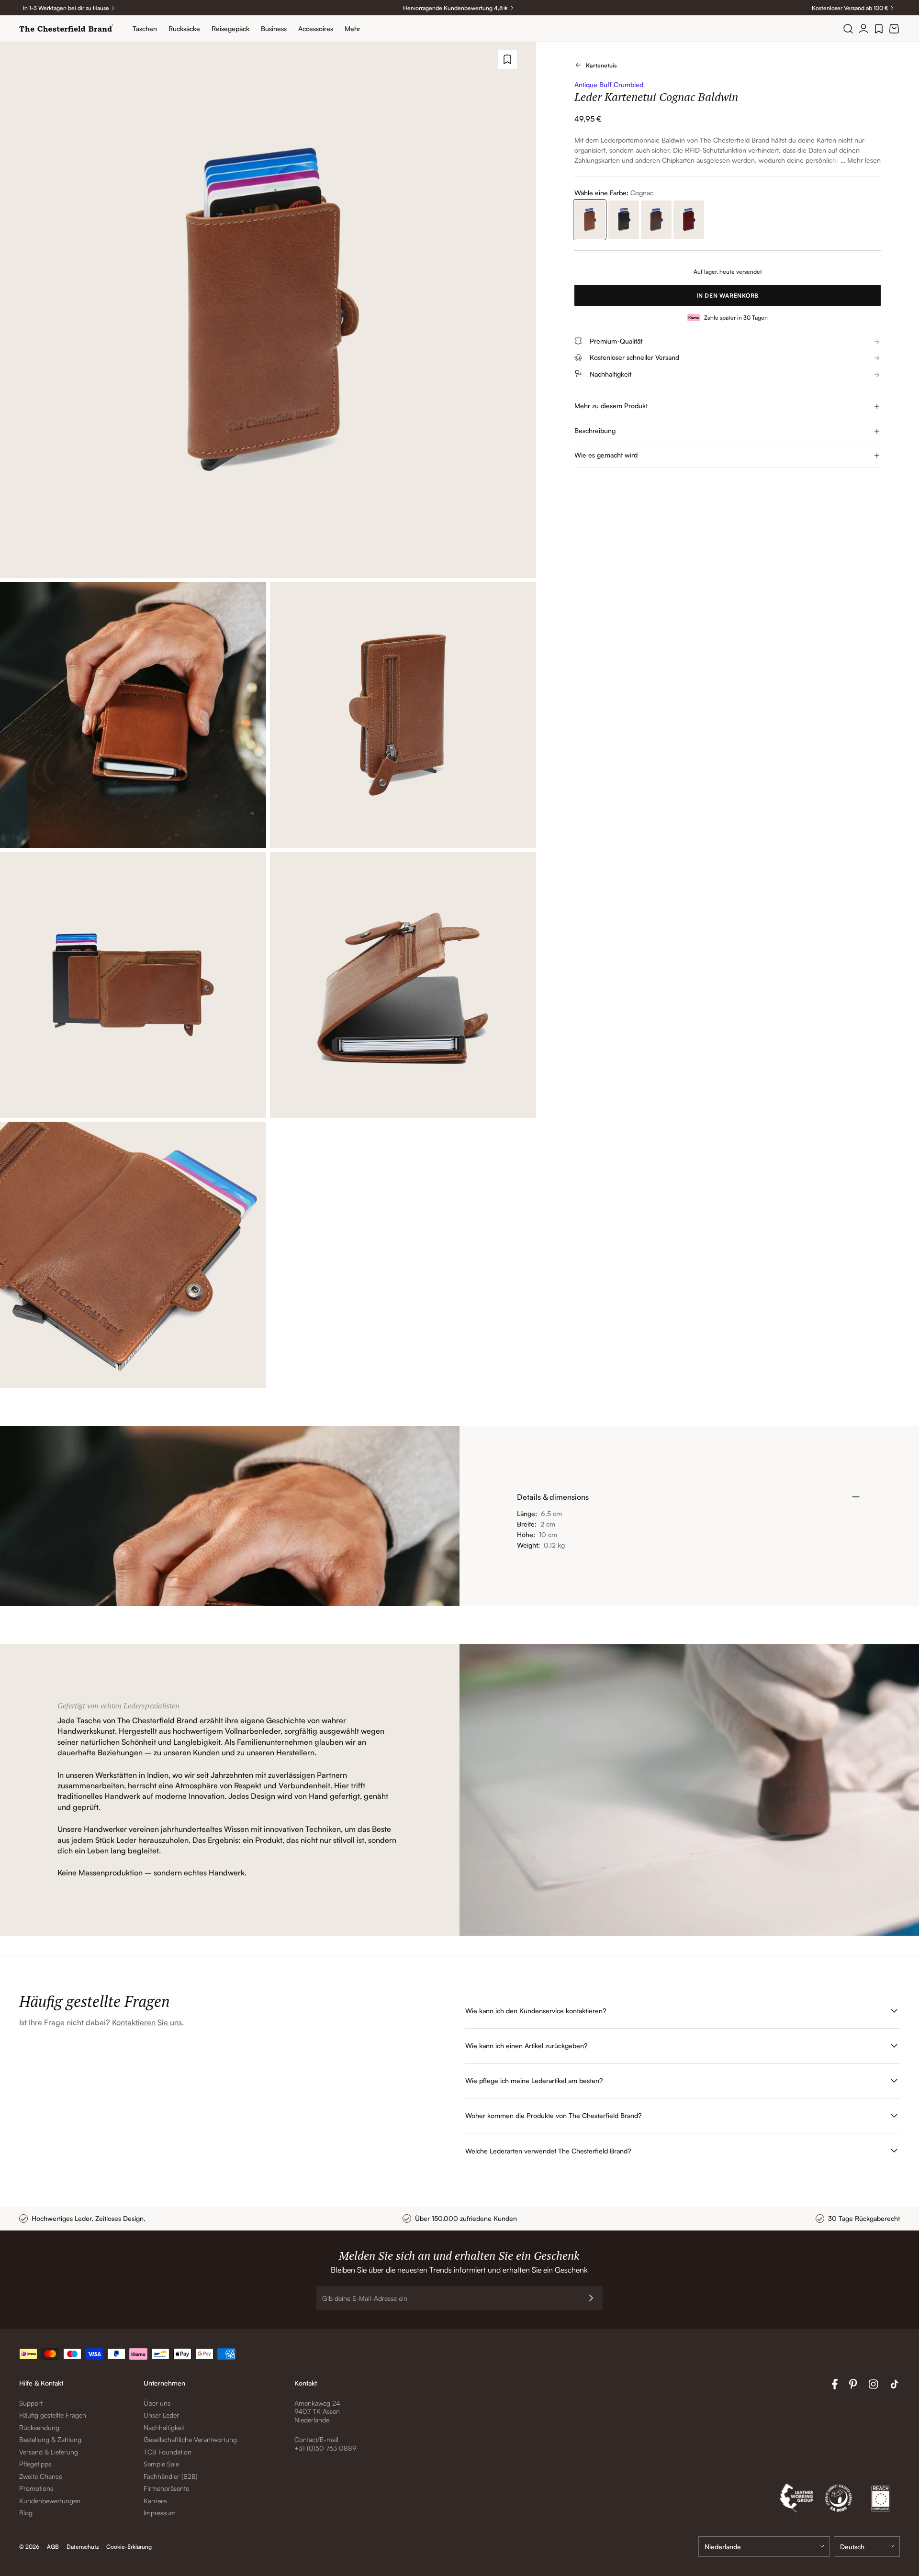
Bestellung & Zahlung (50, 2439)
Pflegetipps (35, 2464)
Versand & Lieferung (49, 2452)
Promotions (36, 2488)
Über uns (157, 2403)
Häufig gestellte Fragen (53, 2415)
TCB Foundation (168, 2452)
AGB (53, 2547)
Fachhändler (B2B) (171, 2476)
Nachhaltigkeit (164, 2427)
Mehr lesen (864, 160)
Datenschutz (83, 2547)
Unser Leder (161, 2415)
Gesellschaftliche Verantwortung (190, 2439)
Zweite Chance (41, 2476)
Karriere (155, 2501)
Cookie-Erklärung (129, 2547)
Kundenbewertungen (50, 2501)
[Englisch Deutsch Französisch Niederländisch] (867, 2547)
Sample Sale (161, 2464)
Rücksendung (39, 2427)
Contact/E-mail (316, 2439)
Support (31, 2403)
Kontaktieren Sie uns (147, 2022)
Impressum (160, 2513)
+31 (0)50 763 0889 (325, 2448)
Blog (26, 2513)
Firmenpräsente (166, 2488)
